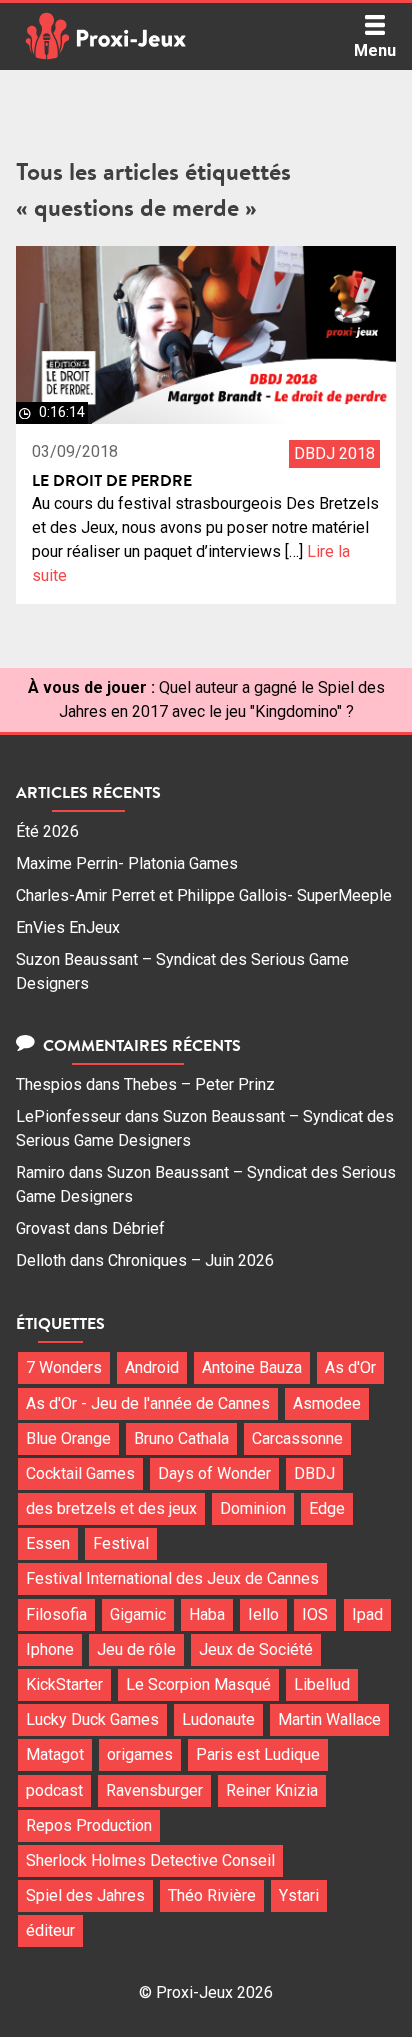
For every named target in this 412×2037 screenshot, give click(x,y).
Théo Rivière (212, 1895)
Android (152, 1367)
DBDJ (314, 1473)
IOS (315, 1614)
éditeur (50, 1930)
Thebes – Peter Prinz (199, 1084)
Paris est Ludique (258, 1754)
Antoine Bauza (252, 1367)
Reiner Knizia (272, 1790)
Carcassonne (297, 1438)
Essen (48, 1543)
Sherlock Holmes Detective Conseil (150, 1860)
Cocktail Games (80, 1473)
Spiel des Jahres (85, 1895)
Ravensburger (154, 1790)
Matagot (55, 1754)
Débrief (138, 1228)
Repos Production (89, 1825)
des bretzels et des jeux (111, 1508)
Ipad (367, 1614)
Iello (263, 1614)
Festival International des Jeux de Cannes (172, 1578)
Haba (207, 1614)
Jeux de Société (256, 1649)
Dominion (253, 1508)
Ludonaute (218, 1719)
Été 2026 (47, 831)
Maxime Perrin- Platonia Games (127, 863)
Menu (375, 50)
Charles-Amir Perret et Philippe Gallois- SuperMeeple (204, 895)
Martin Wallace (329, 1719)
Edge (327, 1508)
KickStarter (64, 1684)
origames (140, 1754)
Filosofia (56, 1614)
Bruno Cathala (181, 1438)
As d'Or (350, 1367)
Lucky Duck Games (92, 1719)
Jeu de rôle (136, 1649)
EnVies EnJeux (68, 927)
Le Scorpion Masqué (198, 1684)
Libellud (322, 1684)
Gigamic (138, 1614)
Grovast (43, 1228)
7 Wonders (64, 1367)
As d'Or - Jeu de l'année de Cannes (148, 1403)
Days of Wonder (214, 1473)
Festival (121, 1543)
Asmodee (327, 1403)
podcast (54, 1790)
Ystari (299, 1895)
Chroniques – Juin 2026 (191, 1260)
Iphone (50, 1649)
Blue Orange (68, 1438)
